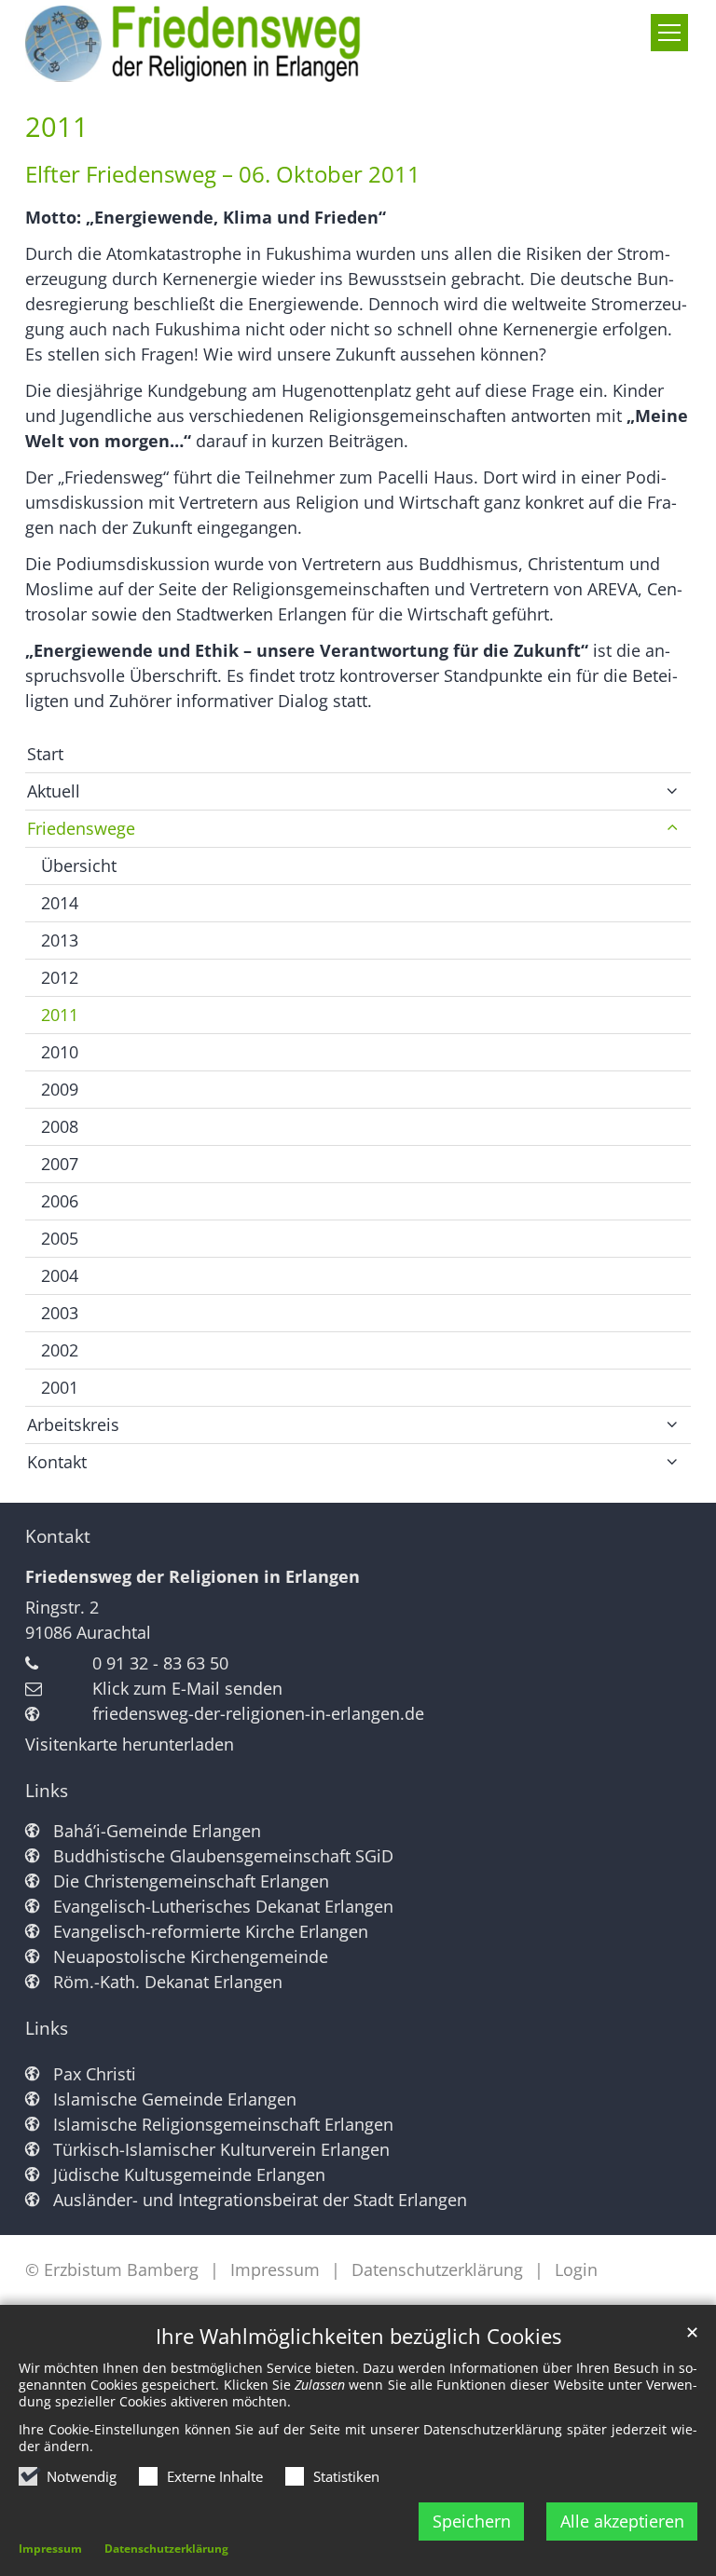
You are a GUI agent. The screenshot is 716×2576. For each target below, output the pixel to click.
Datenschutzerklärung (166, 2549)
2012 (60, 977)
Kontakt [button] (57, 1462)
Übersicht (79, 865)
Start (45, 754)
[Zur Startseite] (204, 44)
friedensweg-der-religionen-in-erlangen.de (258, 1713)
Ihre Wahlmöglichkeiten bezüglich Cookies (358, 2336)
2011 (57, 127)
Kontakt (58, 1536)
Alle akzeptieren (622, 2521)
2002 (60, 1350)
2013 (60, 940)
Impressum (50, 2549)
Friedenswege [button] (81, 828)
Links (47, 1791)
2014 (60, 903)
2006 (60, 1201)
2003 (60, 1313)
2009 (60, 1089)
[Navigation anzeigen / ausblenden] (669, 33)
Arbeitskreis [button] (73, 1424)
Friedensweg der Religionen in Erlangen (193, 1576)
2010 (60, 1052)
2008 (60, 1126)
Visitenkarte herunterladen (130, 1744)
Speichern (472, 2521)
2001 (60, 1387)
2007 (60, 1164)
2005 (60, 1238)
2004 (60, 1275)
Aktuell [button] (54, 791)
